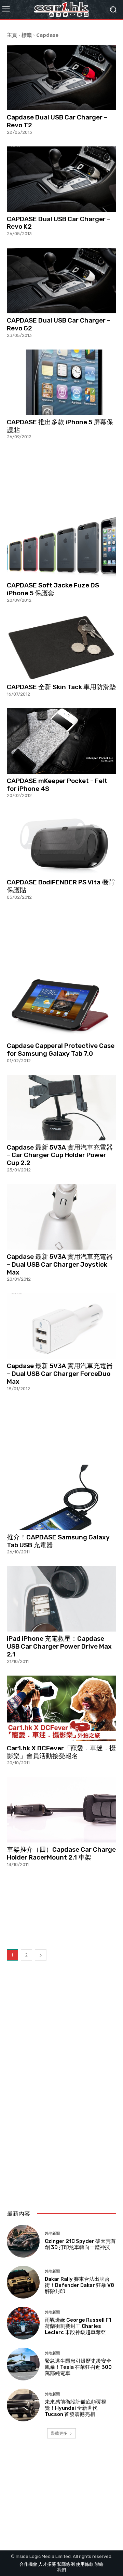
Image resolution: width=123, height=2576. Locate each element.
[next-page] (41, 1955)
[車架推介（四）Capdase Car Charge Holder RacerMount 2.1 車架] (61, 1810)
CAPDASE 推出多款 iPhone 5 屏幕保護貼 (60, 426)
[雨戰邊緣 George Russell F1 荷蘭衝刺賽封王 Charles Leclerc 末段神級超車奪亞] (23, 2323)
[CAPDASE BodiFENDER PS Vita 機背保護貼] (61, 842)
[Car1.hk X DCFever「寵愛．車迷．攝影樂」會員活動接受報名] (61, 1708)
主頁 (12, 35)
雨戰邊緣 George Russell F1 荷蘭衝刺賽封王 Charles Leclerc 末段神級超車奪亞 (78, 2326)
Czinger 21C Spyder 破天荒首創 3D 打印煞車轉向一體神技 (80, 2244)
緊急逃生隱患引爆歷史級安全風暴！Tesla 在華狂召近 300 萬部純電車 (78, 2367)
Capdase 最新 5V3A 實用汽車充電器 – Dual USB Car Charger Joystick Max (60, 1264)
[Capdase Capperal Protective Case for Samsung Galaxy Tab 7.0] (61, 1006)
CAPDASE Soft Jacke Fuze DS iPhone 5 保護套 (53, 589)
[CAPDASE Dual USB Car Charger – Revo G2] (61, 281)
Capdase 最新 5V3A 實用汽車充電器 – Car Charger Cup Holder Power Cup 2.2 (60, 1155)
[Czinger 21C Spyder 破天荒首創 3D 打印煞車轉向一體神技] (23, 2241)
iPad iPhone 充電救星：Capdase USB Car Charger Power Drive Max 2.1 (59, 1646)
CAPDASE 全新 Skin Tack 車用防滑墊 (61, 687)
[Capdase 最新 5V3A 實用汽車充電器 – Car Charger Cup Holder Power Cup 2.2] (61, 1108)
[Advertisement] (61, 476)
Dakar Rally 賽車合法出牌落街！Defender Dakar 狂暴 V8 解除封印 (79, 2285)
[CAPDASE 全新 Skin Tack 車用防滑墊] (61, 647)
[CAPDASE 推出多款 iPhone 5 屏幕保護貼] (61, 382)
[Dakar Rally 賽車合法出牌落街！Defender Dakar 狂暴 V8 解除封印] (23, 2282)
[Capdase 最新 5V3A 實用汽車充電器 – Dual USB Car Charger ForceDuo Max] (61, 1326)
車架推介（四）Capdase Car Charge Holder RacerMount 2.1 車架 (61, 1853)
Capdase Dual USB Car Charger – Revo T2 (57, 121)
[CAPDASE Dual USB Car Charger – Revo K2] (61, 179)
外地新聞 (52, 2233)
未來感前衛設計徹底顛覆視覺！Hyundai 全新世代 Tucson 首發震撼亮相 (76, 2408)
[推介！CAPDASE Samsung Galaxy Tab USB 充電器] (61, 1497)
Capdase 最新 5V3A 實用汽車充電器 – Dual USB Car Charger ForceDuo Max (60, 1374)
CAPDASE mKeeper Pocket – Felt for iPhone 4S (57, 785)
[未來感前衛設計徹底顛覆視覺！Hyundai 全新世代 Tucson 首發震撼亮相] (23, 2405)
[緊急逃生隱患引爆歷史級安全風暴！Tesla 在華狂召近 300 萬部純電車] (23, 2364)
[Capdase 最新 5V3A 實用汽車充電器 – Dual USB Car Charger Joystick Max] (61, 1217)
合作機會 (28, 2564)
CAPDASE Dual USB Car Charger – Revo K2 (59, 223)
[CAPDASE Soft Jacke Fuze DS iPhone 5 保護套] (61, 545)
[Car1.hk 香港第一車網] (61, 9)
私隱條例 (66, 2564)
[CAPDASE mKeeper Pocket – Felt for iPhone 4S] (61, 741)
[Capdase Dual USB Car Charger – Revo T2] (61, 77)
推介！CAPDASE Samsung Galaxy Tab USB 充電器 (58, 1541)
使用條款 (85, 2564)
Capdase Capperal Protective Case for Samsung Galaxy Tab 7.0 (61, 1050)
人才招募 (47, 2564)
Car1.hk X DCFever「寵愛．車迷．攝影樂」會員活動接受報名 (61, 1752)
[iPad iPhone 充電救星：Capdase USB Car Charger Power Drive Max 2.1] (61, 1599)
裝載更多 (59, 2433)
